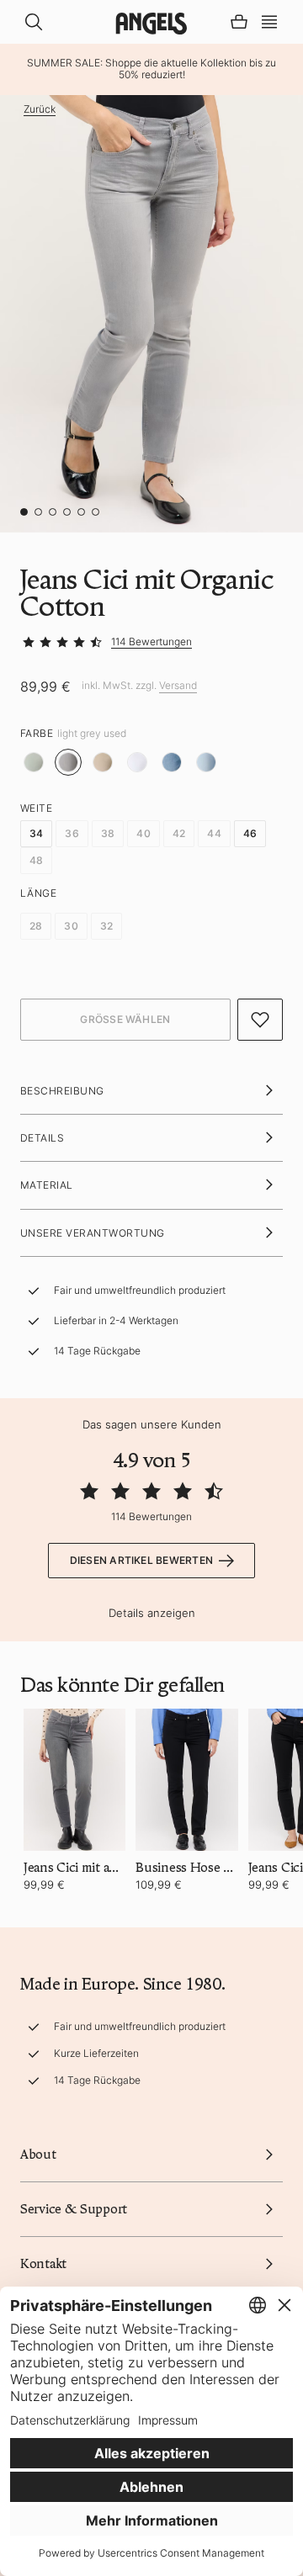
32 (106, 926)
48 (36, 860)
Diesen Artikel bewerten (142, 1560)
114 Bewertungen (151, 641)
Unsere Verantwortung (93, 1233)
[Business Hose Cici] (186, 1780)
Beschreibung (62, 1091)
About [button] (38, 2155)
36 (72, 833)
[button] (269, 20)
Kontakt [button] (43, 2264)
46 (250, 833)
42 (179, 833)
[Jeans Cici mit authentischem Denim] (74, 1780)
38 (108, 833)
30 (71, 926)
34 (36, 833)
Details (42, 1138)
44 (214, 833)
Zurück (40, 109)
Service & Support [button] (74, 2209)
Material (47, 1185)
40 (143, 833)
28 (36, 926)
